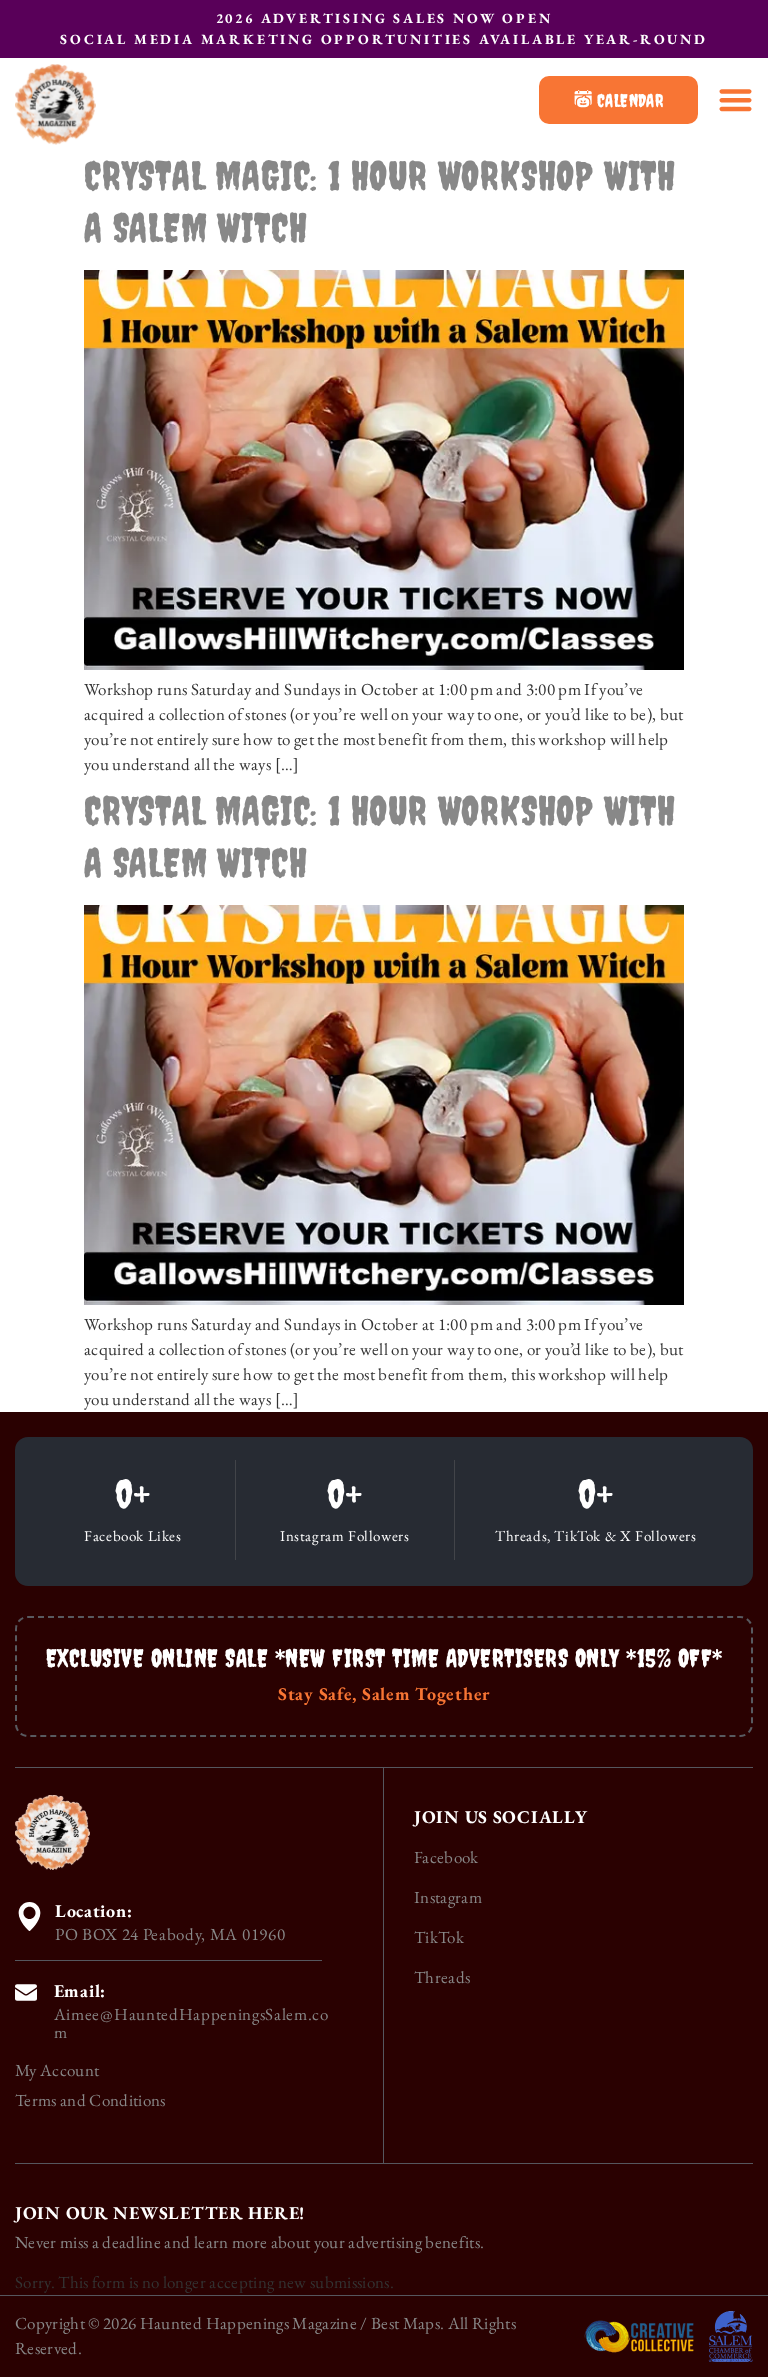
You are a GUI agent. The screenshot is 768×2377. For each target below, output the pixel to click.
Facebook (446, 1857)
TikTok (439, 1937)
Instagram (448, 1897)
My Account (57, 2070)
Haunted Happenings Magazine (248, 2323)
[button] (735, 99)
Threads (442, 1977)
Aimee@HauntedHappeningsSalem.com (191, 2023)
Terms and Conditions (90, 2100)
